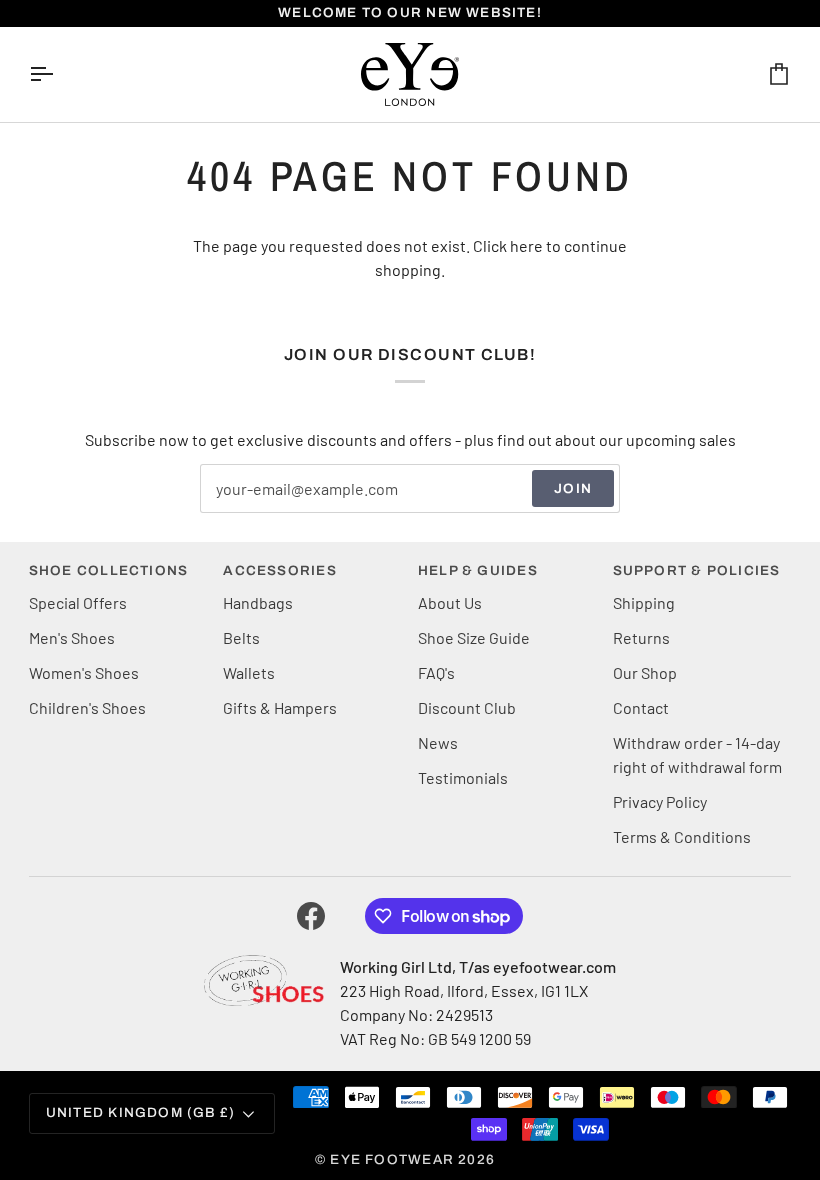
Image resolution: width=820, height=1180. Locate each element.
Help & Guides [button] (478, 570)
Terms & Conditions (682, 836)
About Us (450, 602)
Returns (641, 637)
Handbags (258, 602)
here (526, 245)
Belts (241, 637)
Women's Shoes (84, 672)
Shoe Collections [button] (108, 570)
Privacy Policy (660, 801)
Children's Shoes (87, 707)
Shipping (644, 602)
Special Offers (78, 602)
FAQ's (436, 672)
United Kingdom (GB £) (141, 1112)
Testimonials (463, 777)
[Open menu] (59, 74)
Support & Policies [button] (697, 570)
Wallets (249, 672)
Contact (641, 707)
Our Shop (645, 672)
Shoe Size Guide (474, 637)
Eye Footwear (392, 1159)
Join (573, 488)
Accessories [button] (279, 570)
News (438, 742)
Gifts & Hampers (280, 707)
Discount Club (467, 707)
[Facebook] (311, 916)
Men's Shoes (72, 637)
